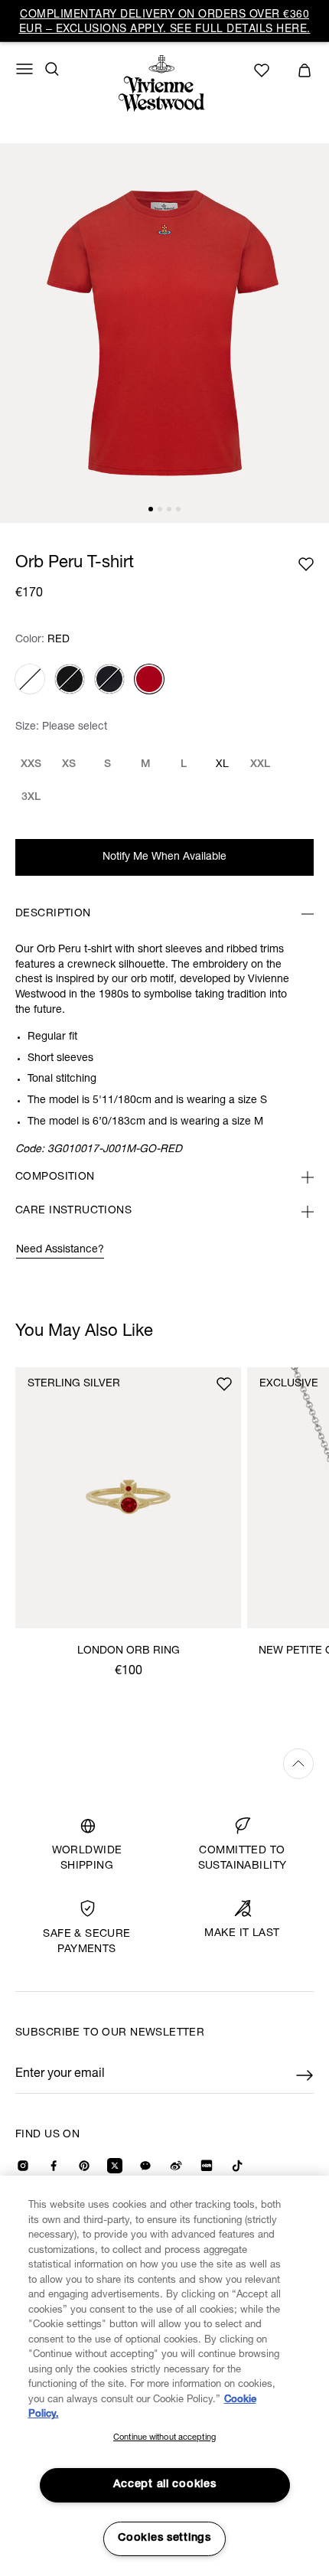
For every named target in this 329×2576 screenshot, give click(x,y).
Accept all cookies (165, 2485)
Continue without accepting (164, 2438)
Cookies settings (164, 2538)
